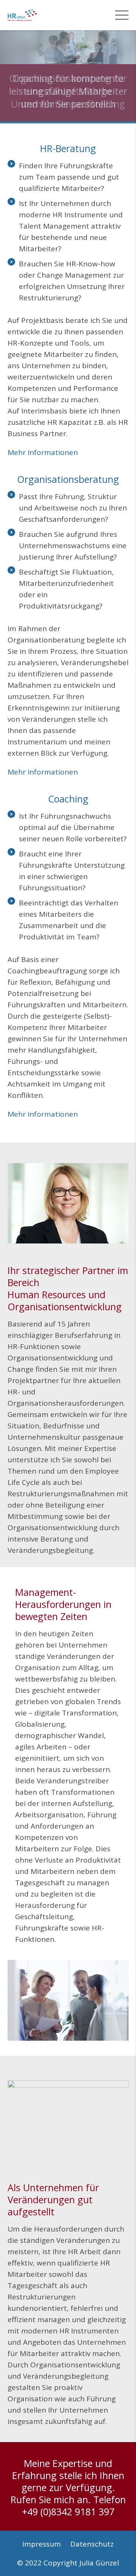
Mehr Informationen (43, 452)
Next (123, 76)
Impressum (42, 2544)
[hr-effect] (22, 15)
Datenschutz (92, 2544)
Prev (13, 76)
